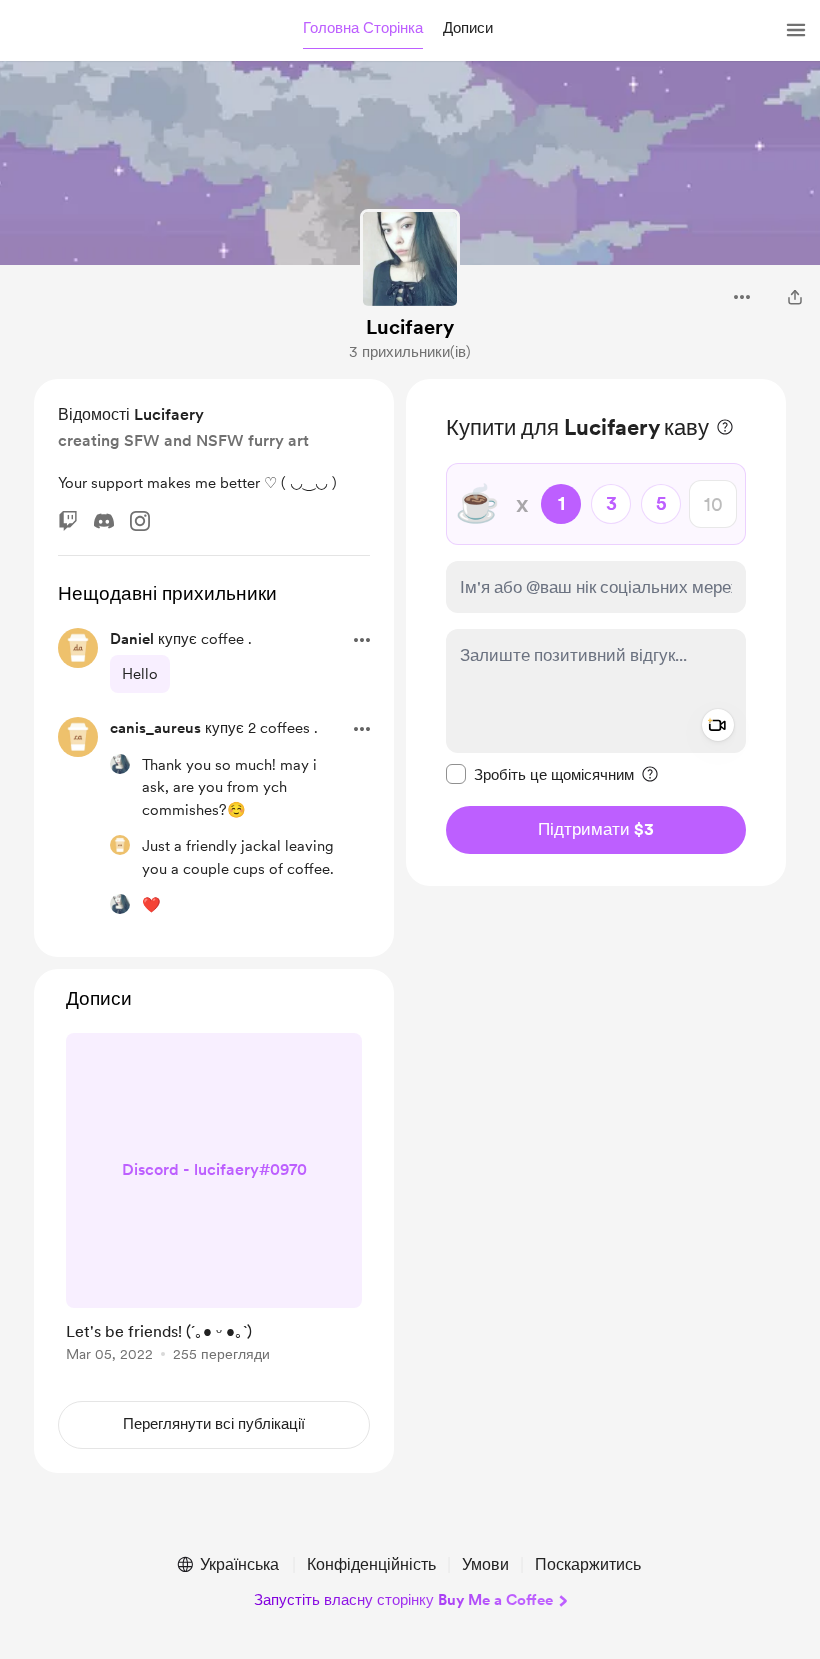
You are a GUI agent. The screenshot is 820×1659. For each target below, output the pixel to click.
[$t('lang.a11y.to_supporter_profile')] (120, 764)
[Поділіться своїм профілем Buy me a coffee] (795, 297)
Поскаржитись (588, 1564)
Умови (485, 1564)
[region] (596, 632)
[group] (214, 1201)
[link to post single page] (214, 1201)
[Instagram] (140, 521)
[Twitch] (68, 521)
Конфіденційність (371, 1564)
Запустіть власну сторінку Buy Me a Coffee (403, 1600)
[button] (363, 29)
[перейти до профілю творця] (410, 259)
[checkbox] (540, 774)
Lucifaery (410, 327)
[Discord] (104, 521)
